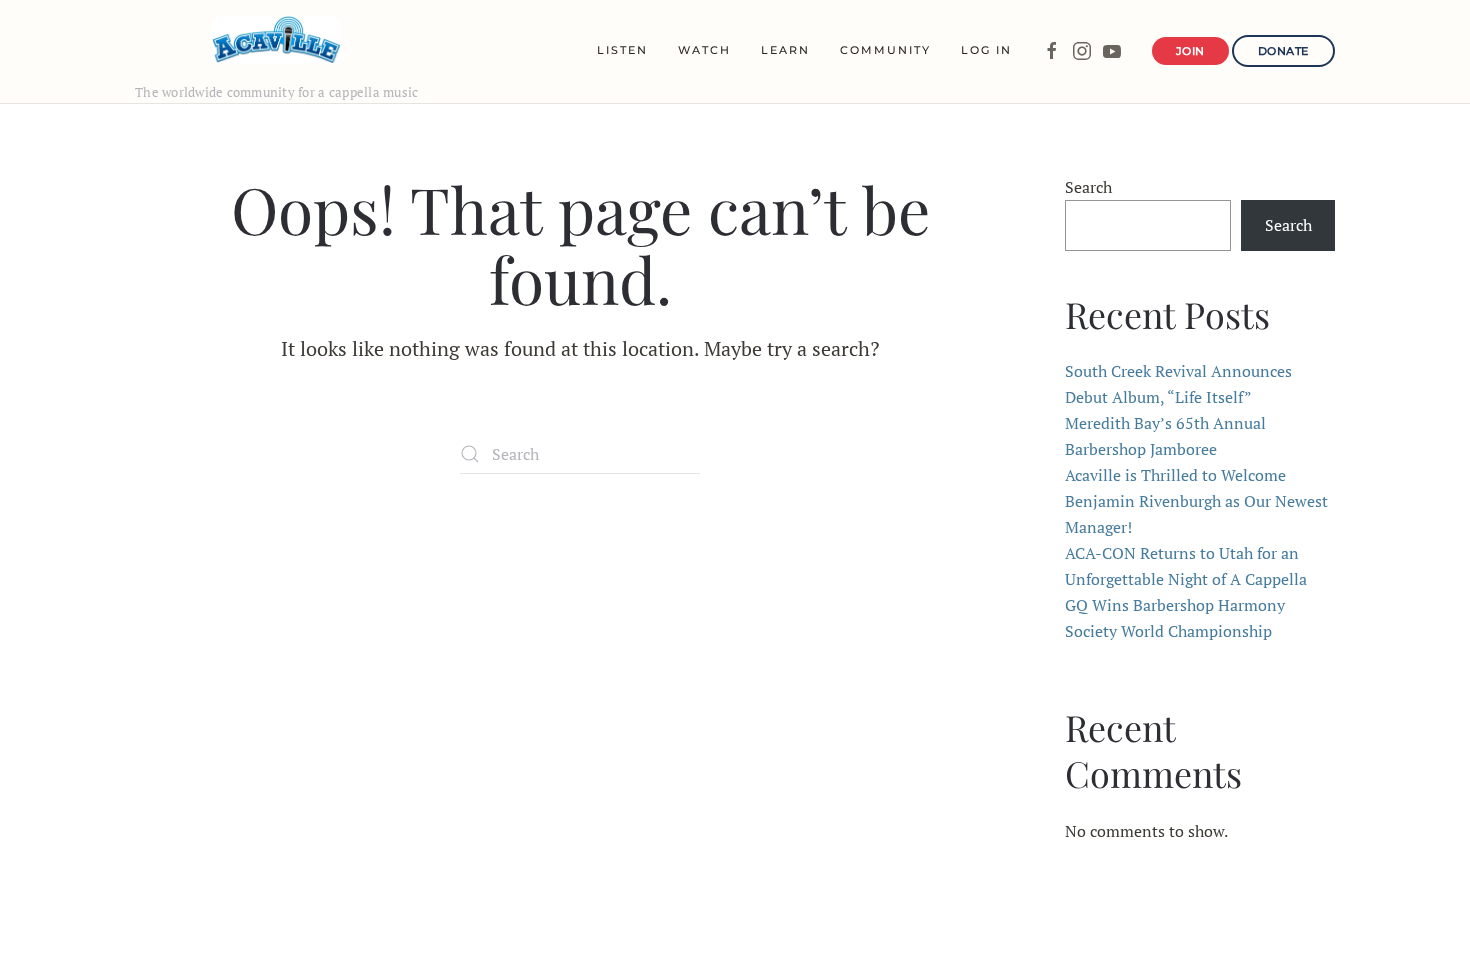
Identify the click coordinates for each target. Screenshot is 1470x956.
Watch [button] (704, 50)
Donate (1283, 51)
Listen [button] (622, 50)
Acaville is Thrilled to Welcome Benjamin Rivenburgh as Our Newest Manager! (1196, 501)
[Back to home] (276, 40)
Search (1088, 187)
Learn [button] (785, 50)
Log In (986, 50)
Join (1190, 51)
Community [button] (885, 50)
